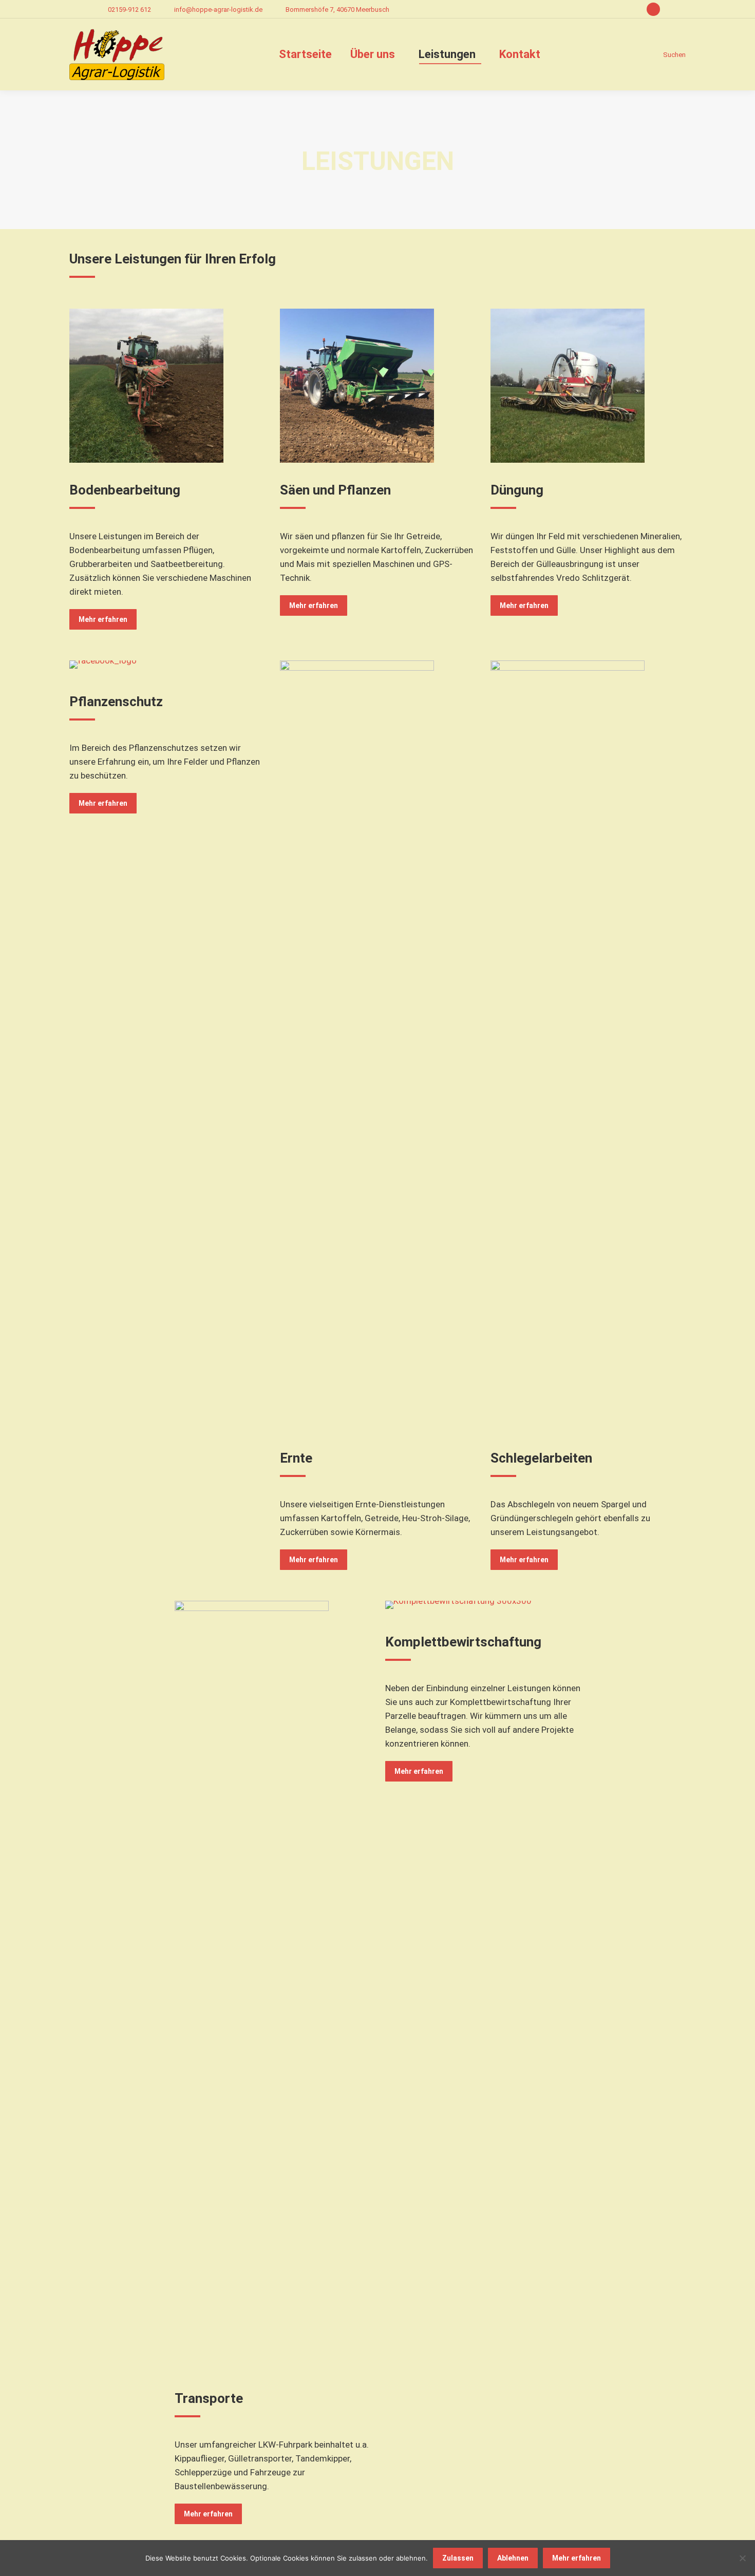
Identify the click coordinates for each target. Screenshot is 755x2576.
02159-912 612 (129, 10)
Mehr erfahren (577, 2558)
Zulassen (458, 2558)
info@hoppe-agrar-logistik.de (218, 10)
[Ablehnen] (742, 2558)
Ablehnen (513, 2558)
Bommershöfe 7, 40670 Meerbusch (337, 10)
